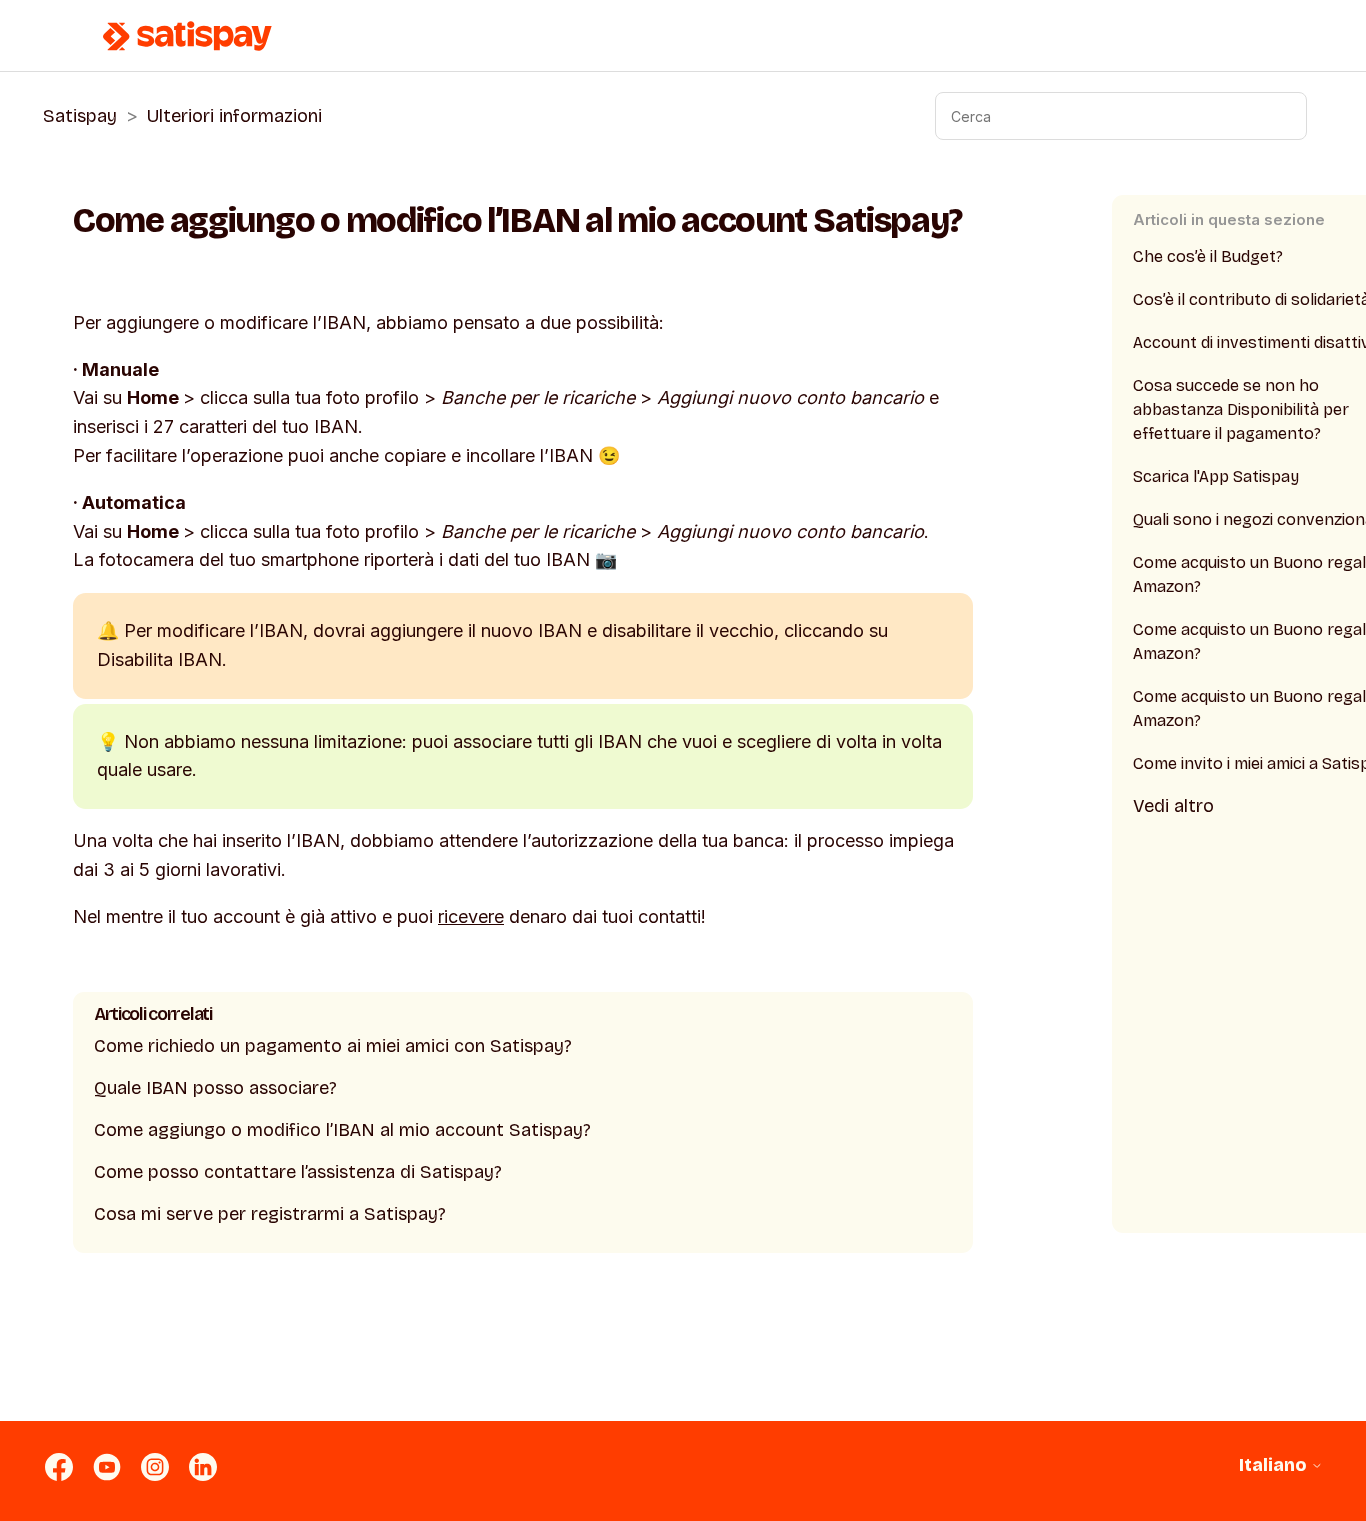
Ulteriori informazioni (234, 116)
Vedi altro (1173, 806)
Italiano (1275, 1465)
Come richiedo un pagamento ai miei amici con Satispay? (333, 1046)
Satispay (80, 116)
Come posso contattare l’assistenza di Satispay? (298, 1172)
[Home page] (188, 36)
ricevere (471, 916)
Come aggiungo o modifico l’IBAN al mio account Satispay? (342, 1130)
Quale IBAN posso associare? (215, 1088)
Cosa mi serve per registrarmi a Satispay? (270, 1214)
